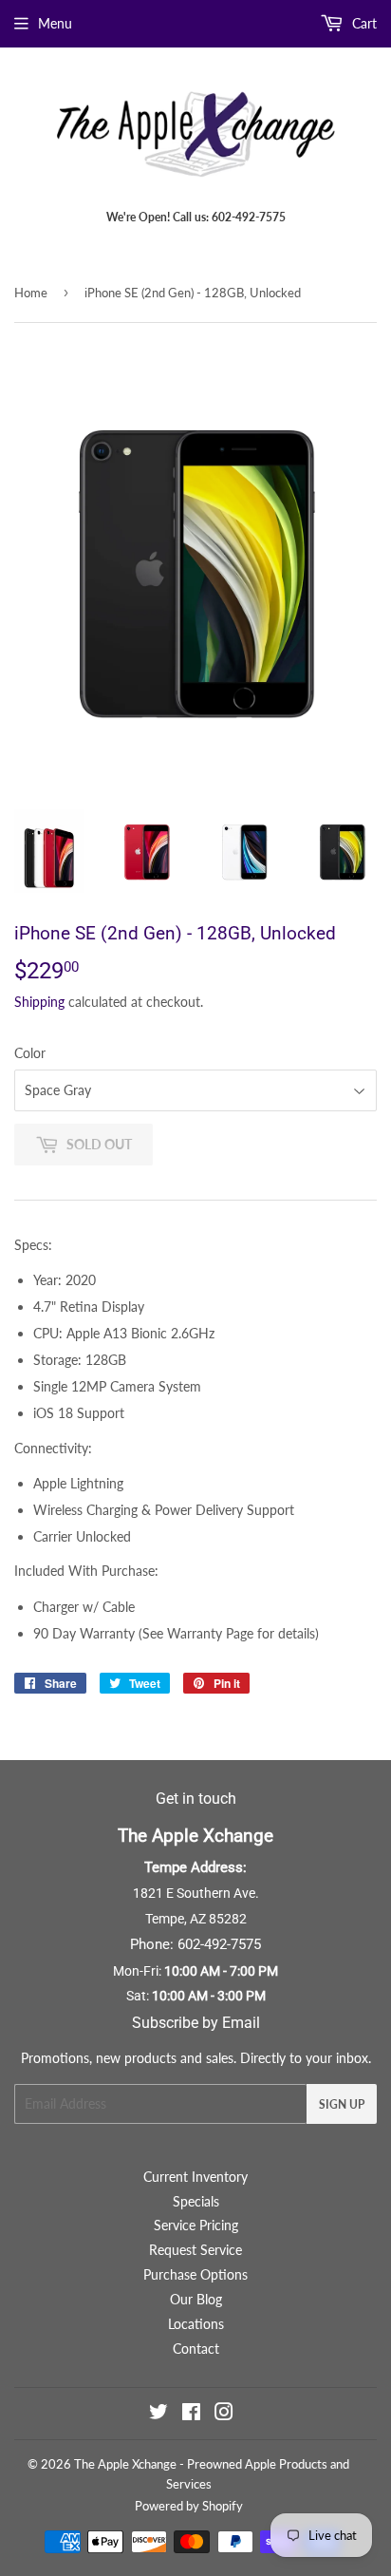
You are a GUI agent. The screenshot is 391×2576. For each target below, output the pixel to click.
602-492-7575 (219, 1944)
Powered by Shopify (189, 2506)
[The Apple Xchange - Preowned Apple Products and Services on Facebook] (191, 2414)
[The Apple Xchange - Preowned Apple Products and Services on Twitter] (158, 2414)
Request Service (195, 2250)
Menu (55, 23)
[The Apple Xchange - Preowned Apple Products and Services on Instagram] (224, 2414)
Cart (363, 23)
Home (31, 293)
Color (30, 1053)
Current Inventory (195, 2177)
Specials (196, 2201)
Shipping (39, 1002)
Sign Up (342, 2104)
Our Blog (196, 2299)
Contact (196, 2349)
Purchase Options (195, 2274)
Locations (196, 2324)
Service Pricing (196, 2225)
